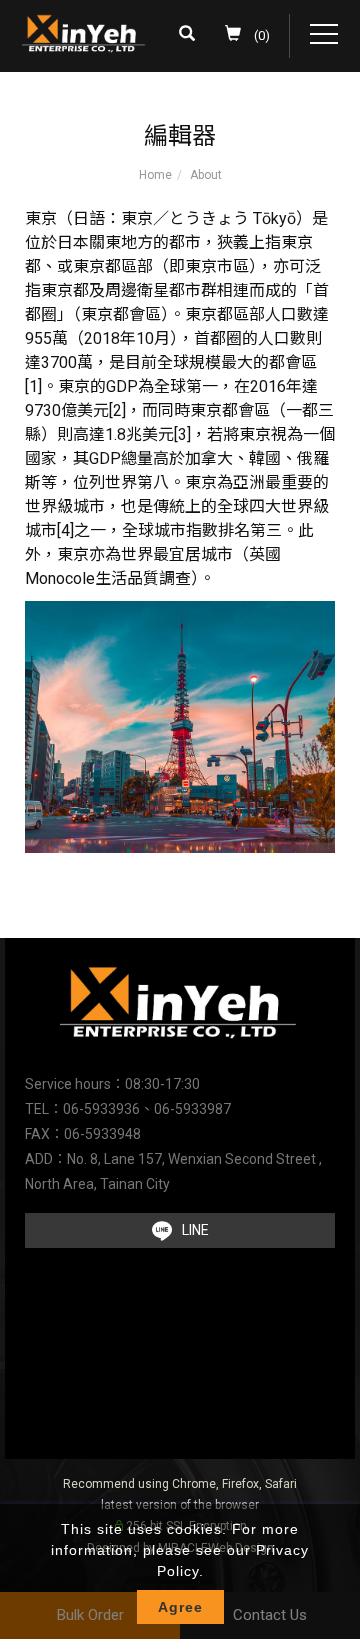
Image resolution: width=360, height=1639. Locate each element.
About (206, 175)
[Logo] (84, 32)
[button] (192, 36)
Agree (180, 1607)
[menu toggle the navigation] (324, 35)
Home (155, 175)
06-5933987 (192, 1109)
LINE (195, 1230)
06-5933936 (101, 1109)
